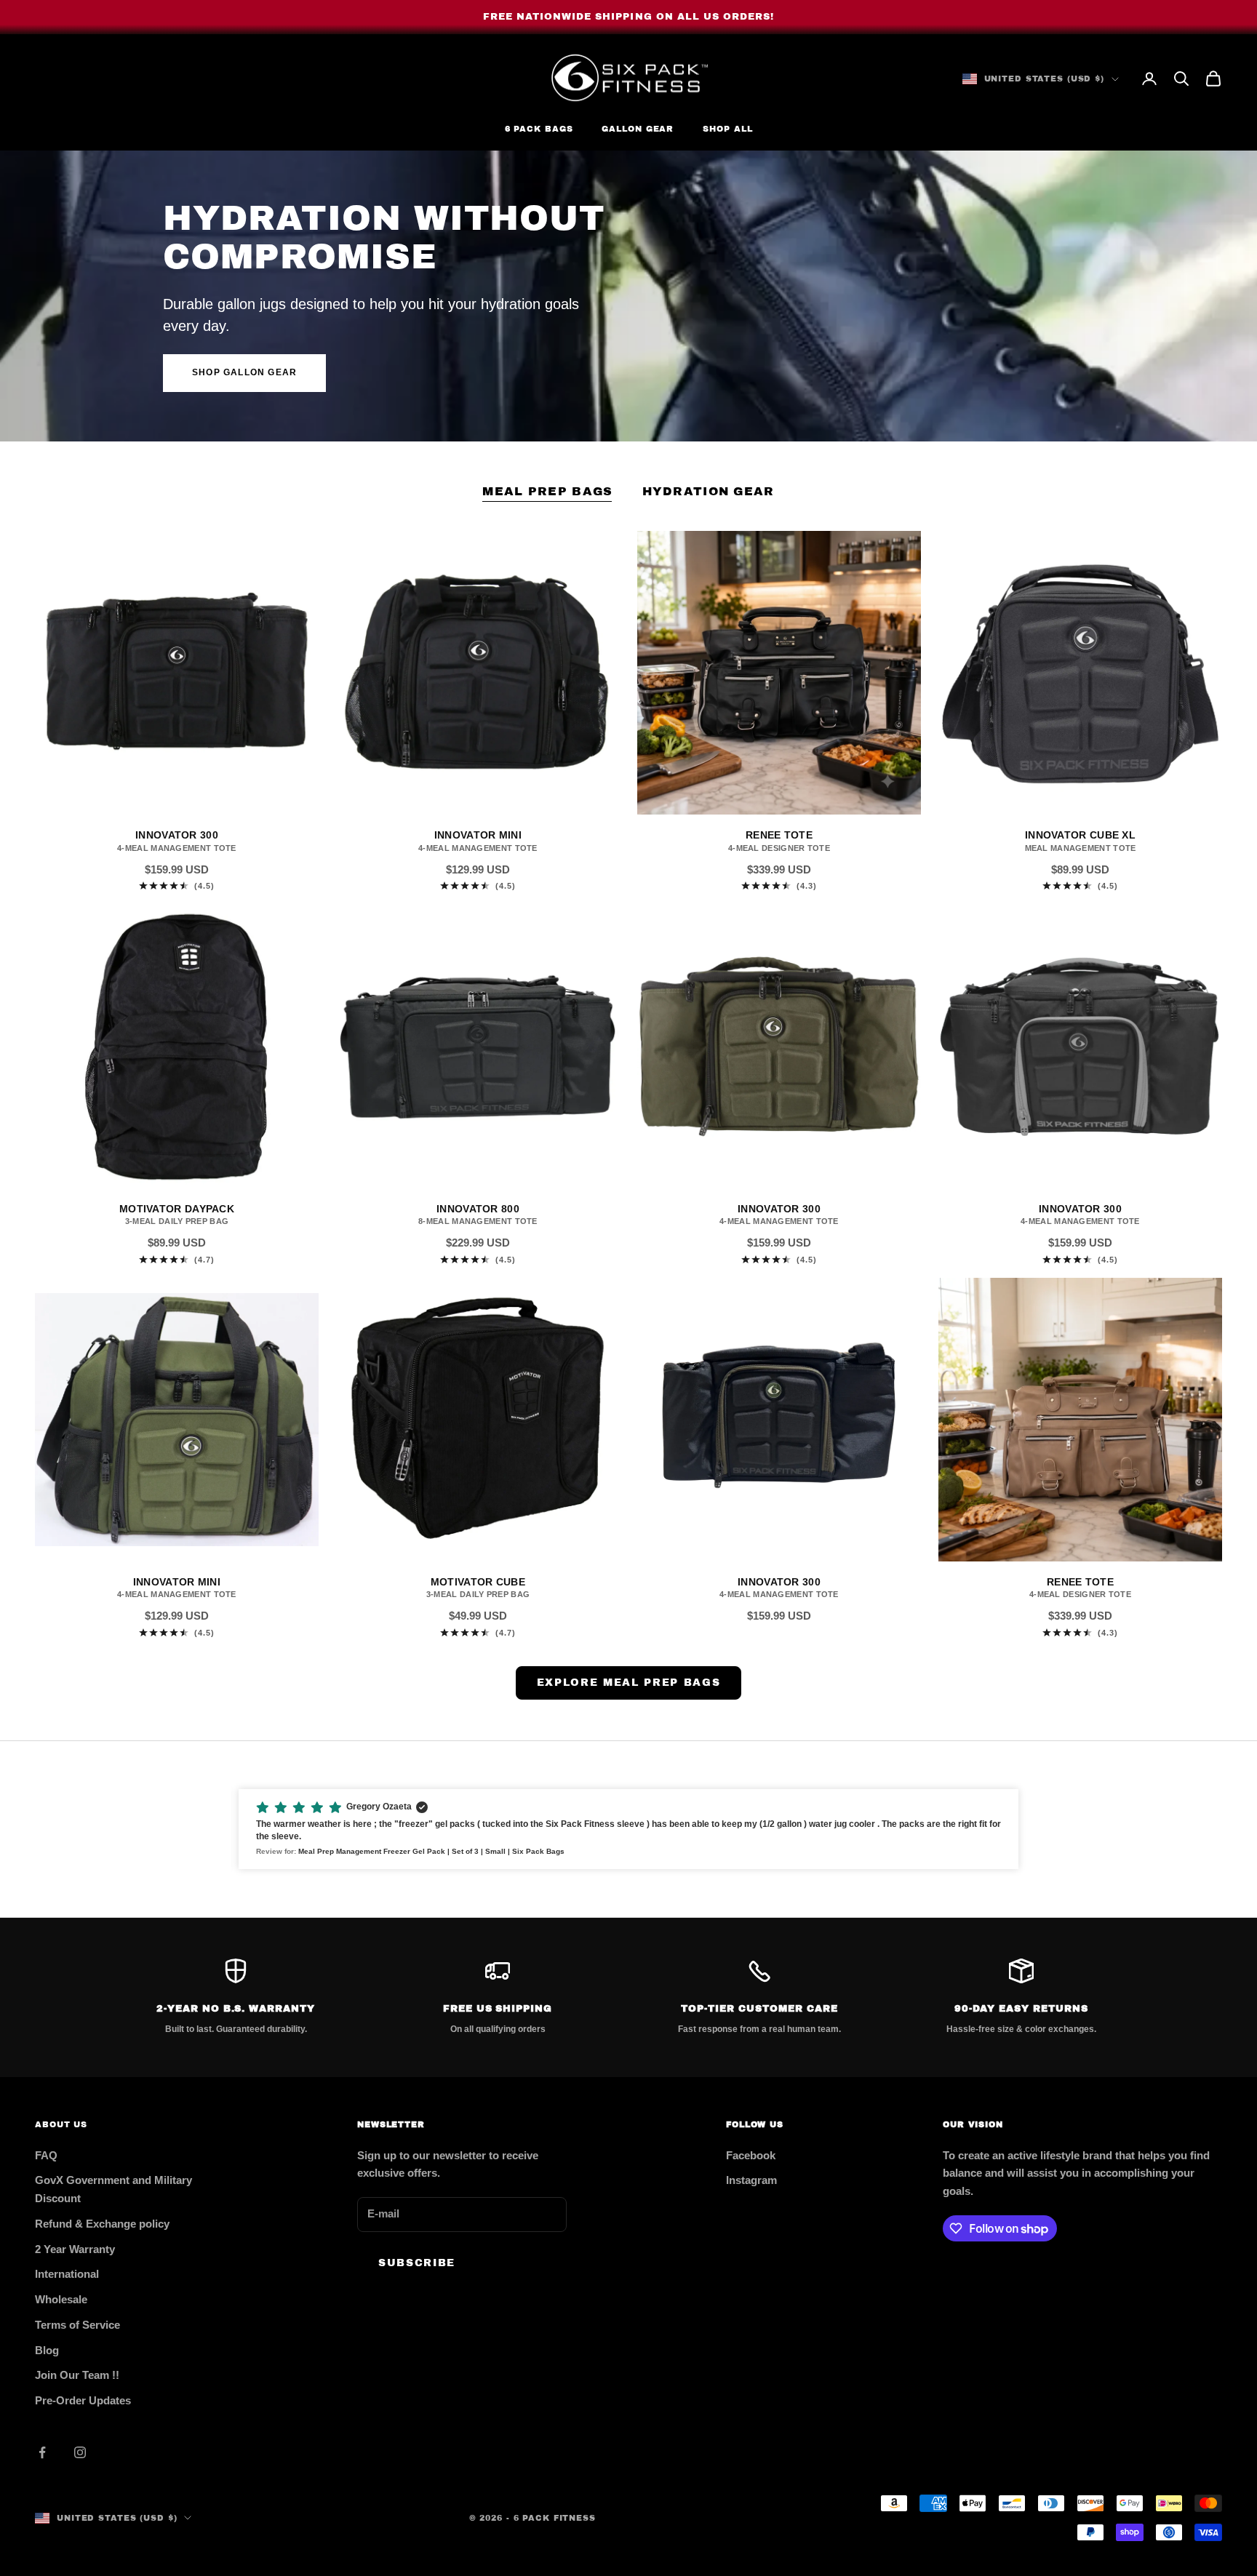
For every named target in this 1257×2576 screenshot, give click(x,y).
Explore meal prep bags (629, 1683)
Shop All (727, 129)
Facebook (751, 2155)
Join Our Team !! (77, 2375)
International (67, 2274)
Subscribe (417, 2263)
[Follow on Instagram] (80, 2452)
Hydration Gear (709, 491)
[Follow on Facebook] (42, 2452)
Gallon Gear (638, 129)
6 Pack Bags (539, 129)
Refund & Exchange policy (102, 2224)
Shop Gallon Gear (244, 372)
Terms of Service (77, 2325)
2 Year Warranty (75, 2249)
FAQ (46, 2155)
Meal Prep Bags (547, 491)
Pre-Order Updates (83, 2400)
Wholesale (61, 2299)
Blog (47, 2350)
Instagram (751, 2180)
